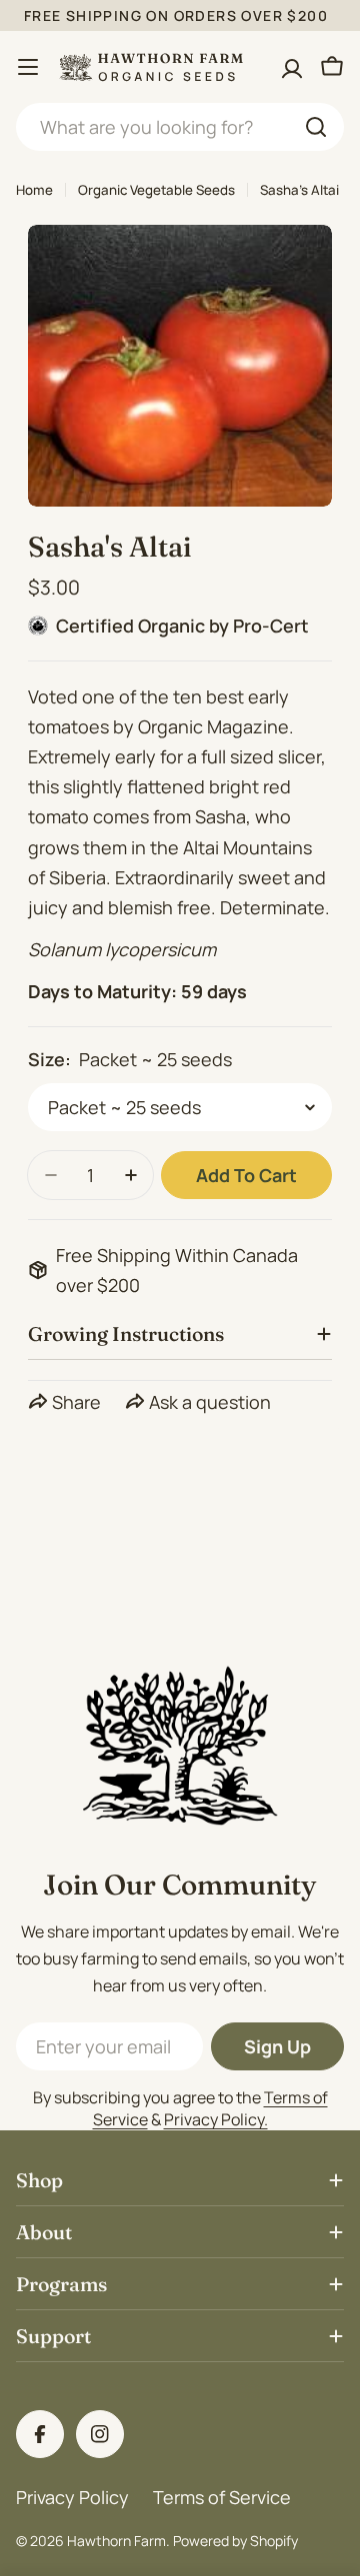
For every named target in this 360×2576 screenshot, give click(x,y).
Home (34, 190)
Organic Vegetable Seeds (156, 190)
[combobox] (180, 127)
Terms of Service (222, 2497)
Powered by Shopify (235, 2541)
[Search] (316, 127)
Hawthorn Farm (116, 2541)
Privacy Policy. (216, 2119)
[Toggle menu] (28, 67)
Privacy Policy (72, 2497)
